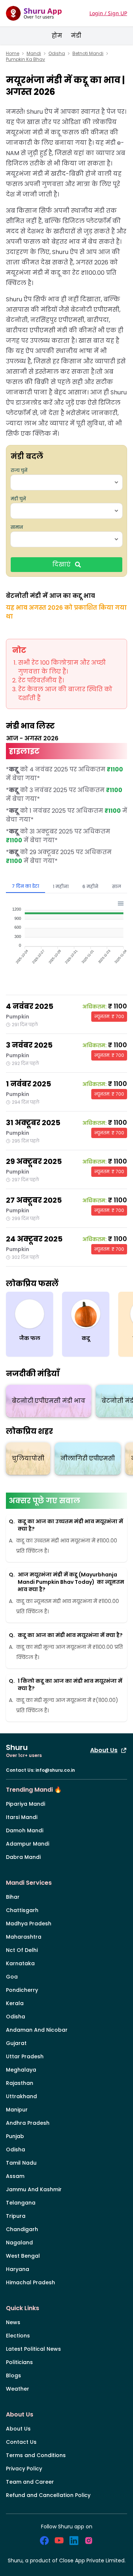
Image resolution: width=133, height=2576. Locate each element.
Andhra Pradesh (28, 2123)
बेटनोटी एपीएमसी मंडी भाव (49, 1401)
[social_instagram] (89, 2541)
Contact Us (21, 2442)
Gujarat (16, 2043)
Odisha (57, 54)
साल (117, 886)
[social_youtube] (59, 2541)
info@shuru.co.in (55, 1770)
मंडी (76, 36)
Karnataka (20, 1963)
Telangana (21, 2203)
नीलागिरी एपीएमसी (88, 1458)
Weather (18, 2389)
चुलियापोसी (28, 1458)
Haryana (18, 2269)
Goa (12, 1977)
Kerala (15, 2003)
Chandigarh (22, 2229)
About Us (104, 1750)
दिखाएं (62, 564)
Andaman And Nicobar (37, 2030)
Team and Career (30, 2482)
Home (13, 54)
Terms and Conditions (36, 2455)
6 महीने (90, 886)
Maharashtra (24, 1937)
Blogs (13, 2375)
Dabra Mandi (23, 1857)
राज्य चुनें (19, 470)
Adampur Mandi (28, 1844)
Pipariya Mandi (25, 1804)
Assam (15, 2176)
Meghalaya (21, 2070)
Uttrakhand (21, 2096)
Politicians (19, 2362)
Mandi (34, 54)
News (13, 2322)
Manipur (17, 2110)
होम (57, 36)
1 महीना (61, 886)
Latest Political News (33, 2349)
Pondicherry (22, 1990)
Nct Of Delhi (22, 1950)
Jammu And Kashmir (34, 2189)
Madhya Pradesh (29, 1924)
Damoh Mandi (25, 1830)
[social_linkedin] (74, 2541)
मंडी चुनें (18, 499)
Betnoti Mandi (88, 54)
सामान (17, 527)
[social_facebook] (44, 2541)
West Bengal (23, 2256)
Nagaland (19, 2243)
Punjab (15, 2136)
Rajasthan (20, 2083)
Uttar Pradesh (25, 2056)
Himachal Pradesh (30, 2282)
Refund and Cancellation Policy (48, 2495)
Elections (18, 2336)
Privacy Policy (24, 2469)
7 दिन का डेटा (25, 886)
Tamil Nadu (21, 2163)
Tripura (16, 2216)
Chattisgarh (22, 1910)
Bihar (13, 1897)
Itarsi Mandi (22, 1817)
